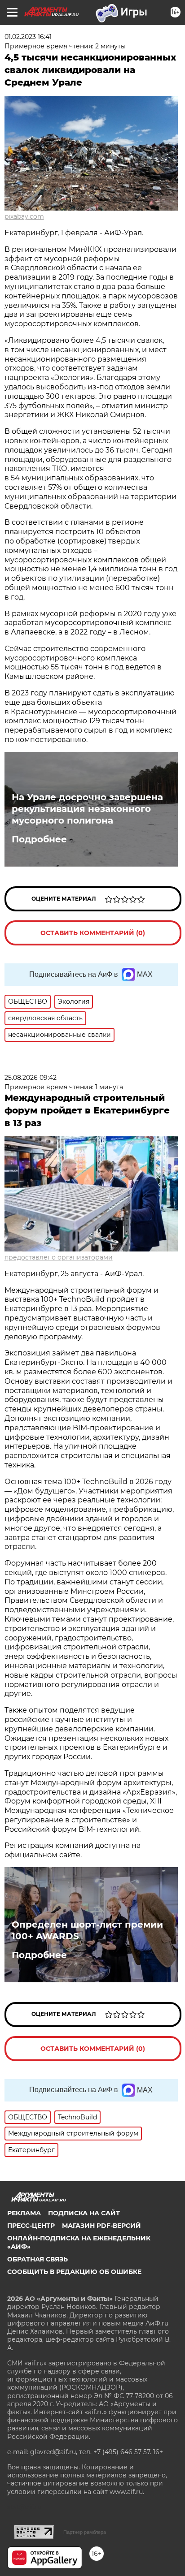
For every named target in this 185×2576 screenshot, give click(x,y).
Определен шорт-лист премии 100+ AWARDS (87, 1930)
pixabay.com (24, 216)
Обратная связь (37, 2259)
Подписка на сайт (84, 2213)
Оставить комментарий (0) (93, 933)
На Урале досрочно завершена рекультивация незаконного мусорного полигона (87, 809)
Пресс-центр (31, 2226)
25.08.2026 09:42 (31, 1078)
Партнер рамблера (85, 2532)
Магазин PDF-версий (101, 2226)
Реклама (24, 2213)
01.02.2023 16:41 (28, 37)
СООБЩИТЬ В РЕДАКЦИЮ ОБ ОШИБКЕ (74, 2272)
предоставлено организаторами (59, 1257)
